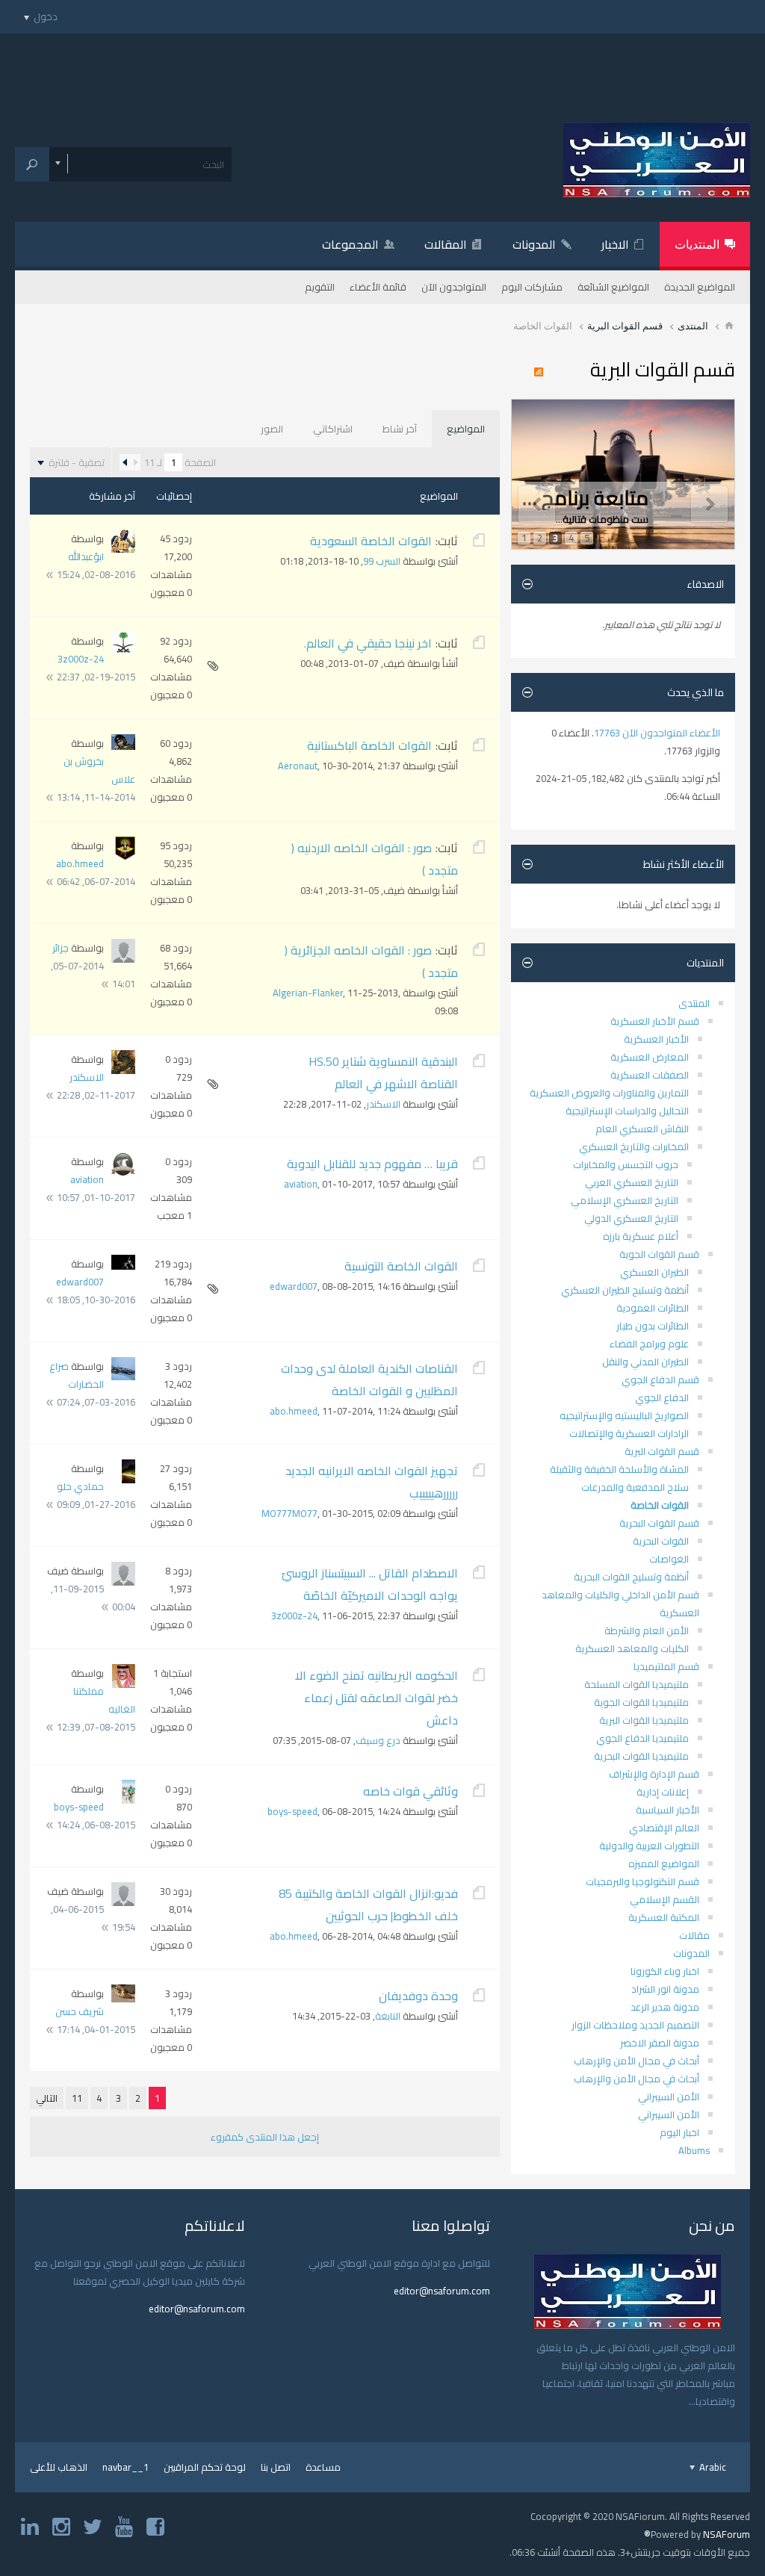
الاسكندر (383, 1104)
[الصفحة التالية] (125, 462)
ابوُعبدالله (86, 556)
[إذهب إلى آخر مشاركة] (50, 575)
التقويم (320, 287)
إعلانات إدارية (663, 1792)
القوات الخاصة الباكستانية (369, 745)
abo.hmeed (80, 863)
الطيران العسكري (654, 1272)
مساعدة (323, 2467)
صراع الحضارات (77, 1375)
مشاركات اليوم (532, 287)
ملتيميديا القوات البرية (644, 1720)
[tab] (466, 429)
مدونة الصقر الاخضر (660, 2043)
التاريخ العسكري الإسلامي (625, 1200)
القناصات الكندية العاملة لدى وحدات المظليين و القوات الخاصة (369, 1379)
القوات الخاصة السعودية (371, 541)
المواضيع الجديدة (700, 287)
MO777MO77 (289, 1513)
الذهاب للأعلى (59, 2467)
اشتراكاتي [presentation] (333, 429)
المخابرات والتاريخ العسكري (634, 1146)
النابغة (388, 2016)
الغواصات (669, 1559)
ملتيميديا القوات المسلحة (637, 1684)
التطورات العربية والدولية (649, 1846)
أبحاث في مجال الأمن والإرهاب (637, 2061)
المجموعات (350, 244)
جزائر (61, 948)
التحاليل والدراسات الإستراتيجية (627, 1111)
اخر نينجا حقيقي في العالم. (368, 643)
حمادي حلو (80, 1486)
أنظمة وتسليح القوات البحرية (631, 1577)
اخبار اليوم (679, 2132)
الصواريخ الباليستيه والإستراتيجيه (624, 1415)
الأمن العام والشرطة (647, 1630)
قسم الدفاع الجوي (660, 1379)
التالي (47, 2098)
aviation (301, 1184)
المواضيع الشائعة (613, 287)
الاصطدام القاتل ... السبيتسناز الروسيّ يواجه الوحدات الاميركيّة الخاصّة (370, 1584)
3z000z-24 (81, 659)
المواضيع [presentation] (466, 429)
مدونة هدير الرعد (665, 2007)
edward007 (294, 1286)
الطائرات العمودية (653, 1308)
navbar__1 (126, 2467)
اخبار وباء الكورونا (665, 1971)
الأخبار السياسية (668, 1810)
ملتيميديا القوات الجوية (641, 1702)
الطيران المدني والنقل (645, 1362)
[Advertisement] (382, 67)
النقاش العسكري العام (642, 1129)
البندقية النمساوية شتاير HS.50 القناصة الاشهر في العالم (383, 1073)
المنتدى (693, 326)
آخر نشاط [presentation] (400, 429)
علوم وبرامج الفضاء (649, 1344)
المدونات (534, 244)
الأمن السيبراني (669, 2097)
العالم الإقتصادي (664, 1828)
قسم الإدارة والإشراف (654, 1774)
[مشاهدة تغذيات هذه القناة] (542, 373)
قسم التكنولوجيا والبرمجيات (642, 1881)
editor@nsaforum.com (442, 2291)
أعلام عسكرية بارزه (641, 1236)
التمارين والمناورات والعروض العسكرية (609, 1093)
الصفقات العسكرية (650, 1075)
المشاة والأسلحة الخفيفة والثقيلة (619, 1469)
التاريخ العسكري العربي (632, 1182)
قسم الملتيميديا (666, 1666)
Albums (694, 2150)
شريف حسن (80, 2011)
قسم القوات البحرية (659, 1523)
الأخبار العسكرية (656, 1039)
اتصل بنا (276, 2467)
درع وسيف (378, 1740)
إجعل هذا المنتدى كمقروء (265, 2137)
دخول (46, 16)
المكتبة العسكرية (664, 1917)
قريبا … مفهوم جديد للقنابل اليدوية (372, 1164)
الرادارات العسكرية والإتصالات (629, 1433)
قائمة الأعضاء (378, 287)
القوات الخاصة (660, 1505)
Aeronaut (298, 766)
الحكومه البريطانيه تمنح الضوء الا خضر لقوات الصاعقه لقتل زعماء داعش (377, 1698)
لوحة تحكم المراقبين (205, 2467)
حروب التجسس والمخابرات (626, 1164)
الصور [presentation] (272, 429)
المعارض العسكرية (650, 1057)
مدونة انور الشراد (665, 1989)
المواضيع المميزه (664, 1863)
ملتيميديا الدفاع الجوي (642, 1738)
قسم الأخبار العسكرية (655, 1021)
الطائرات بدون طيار (653, 1326)
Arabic (712, 2467)
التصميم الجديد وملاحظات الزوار (635, 2025)
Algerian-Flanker (308, 993)
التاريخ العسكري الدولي (631, 1218)
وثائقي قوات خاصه (411, 1791)
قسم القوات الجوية (659, 1254)
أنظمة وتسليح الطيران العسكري (625, 1290)
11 (77, 2098)
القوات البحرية (661, 1541)
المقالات (446, 244)
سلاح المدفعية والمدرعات (635, 1487)
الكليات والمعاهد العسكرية (632, 1648)
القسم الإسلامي (665, 1899)
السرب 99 (382, 561)
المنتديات (697, 244)
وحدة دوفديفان (418, 1996)
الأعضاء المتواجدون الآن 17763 (657, 733)
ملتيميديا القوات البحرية (641, 1756)
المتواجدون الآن (454, 287)
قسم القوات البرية (625, 326)
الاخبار (615, 244)
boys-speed (292, 1811)
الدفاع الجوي (662, 1397)
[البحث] (32, 164)
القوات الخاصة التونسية (401, 1266)
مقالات (694, 1935)
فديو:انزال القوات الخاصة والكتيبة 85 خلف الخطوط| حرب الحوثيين (368, 1905)
